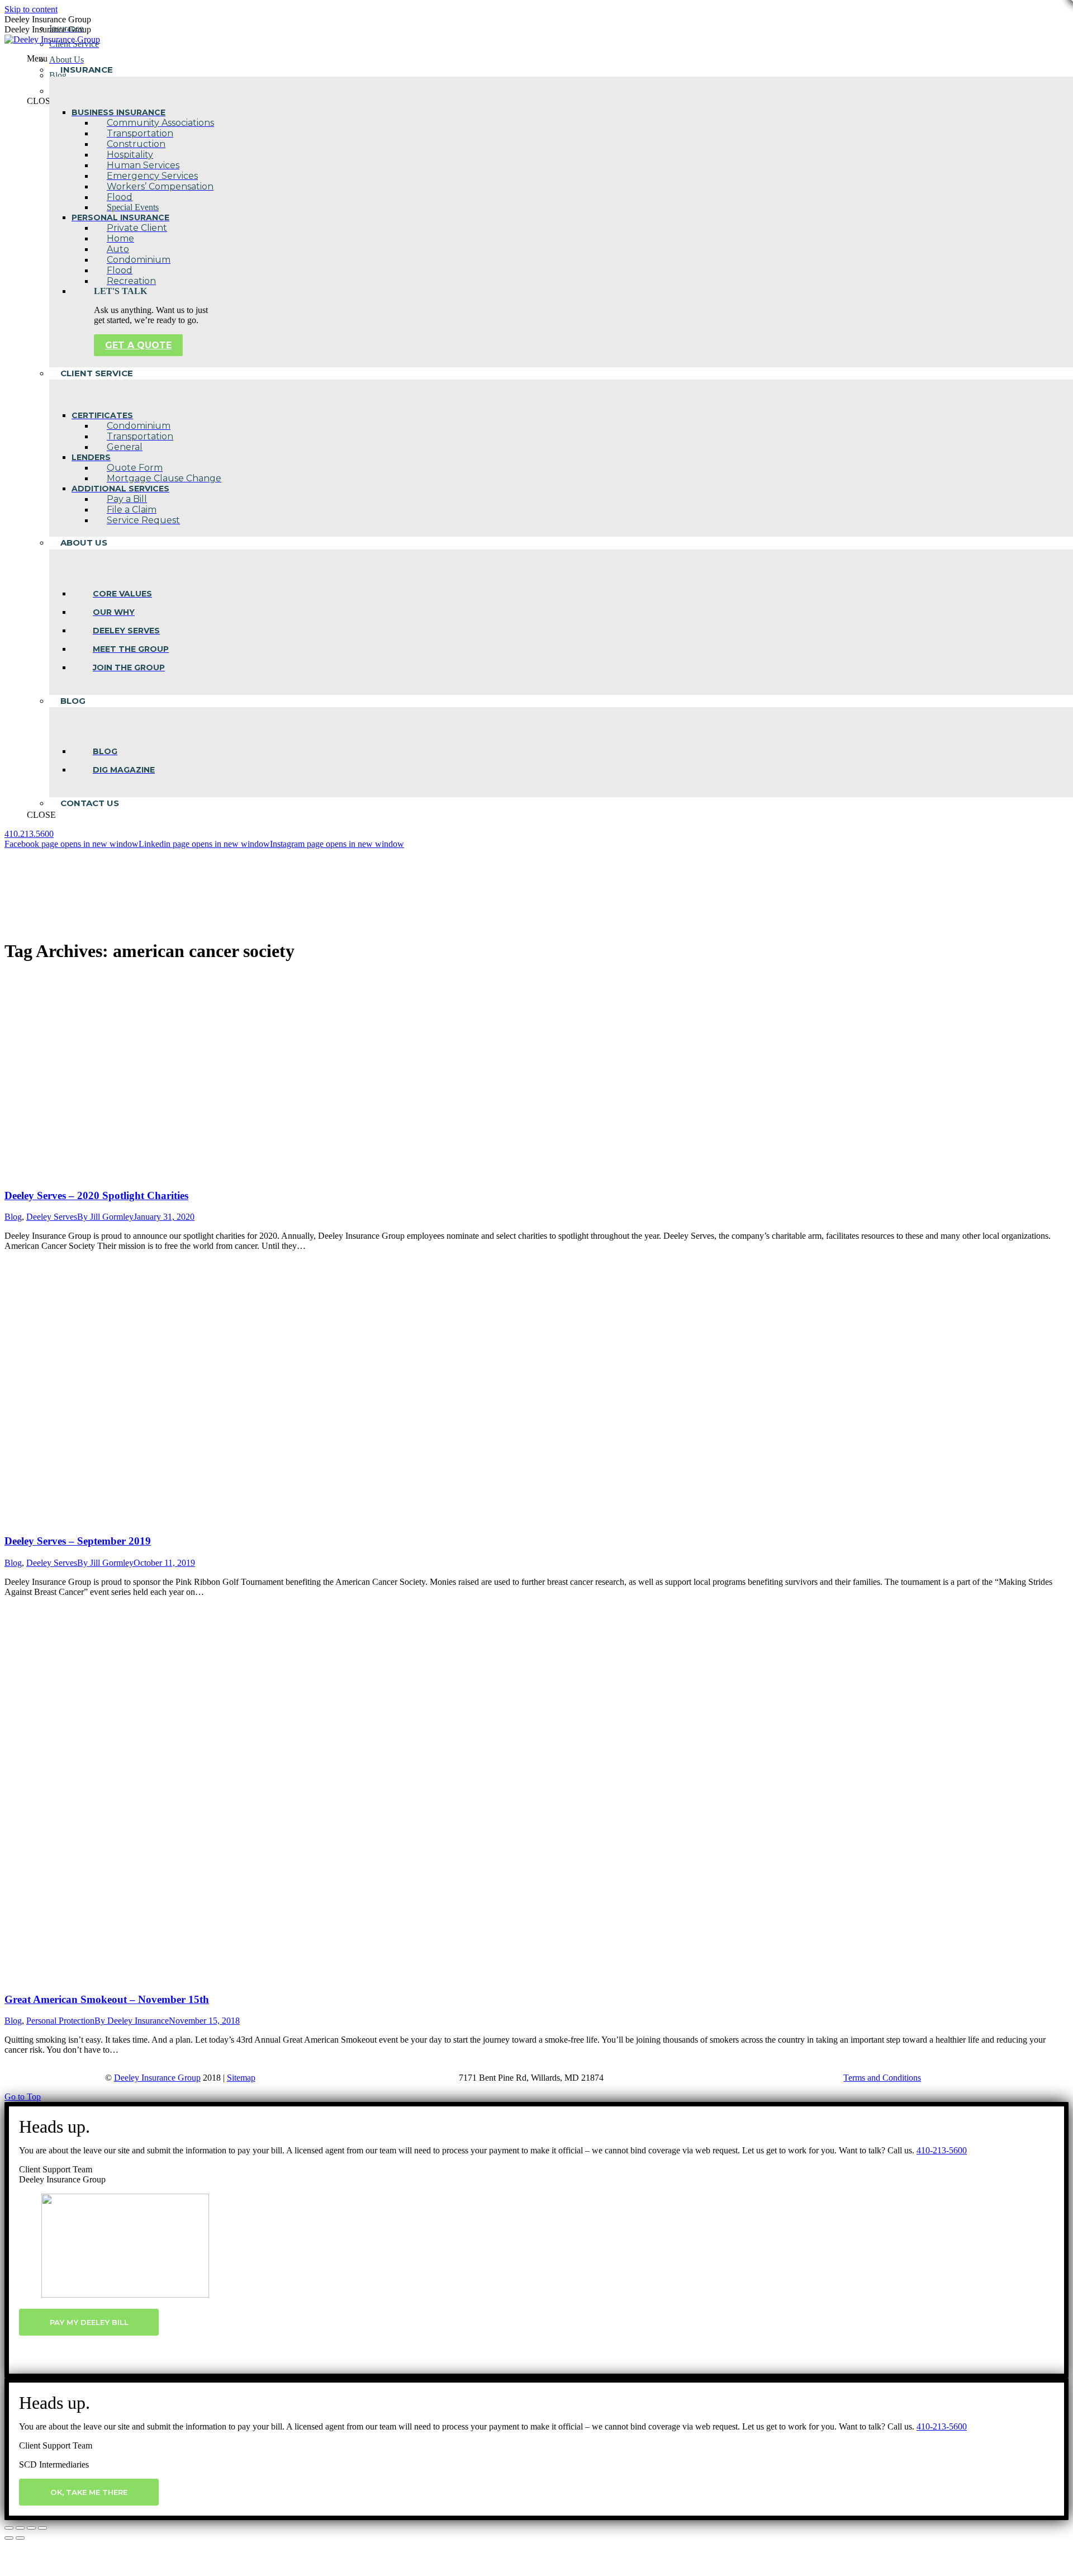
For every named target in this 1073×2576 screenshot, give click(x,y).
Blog (13, 1217)
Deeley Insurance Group (157, 2078)
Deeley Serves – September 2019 (78, 1541)
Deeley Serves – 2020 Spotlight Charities (96, 1195)
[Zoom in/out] (42, 2528)
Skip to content (31, 9)
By (105, 1217)
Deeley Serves (52, 1217)
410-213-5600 (942, 2150)
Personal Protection (60, 2021)
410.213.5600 (29, 834)
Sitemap (241, 2078)
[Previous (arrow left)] (9, 2538)
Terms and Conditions (882, 2078)
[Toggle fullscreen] (31, 2528)
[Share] (20, 2528)
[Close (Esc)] (9, 2528)
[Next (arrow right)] (20, 2538)
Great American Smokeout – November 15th (107, 1999)
